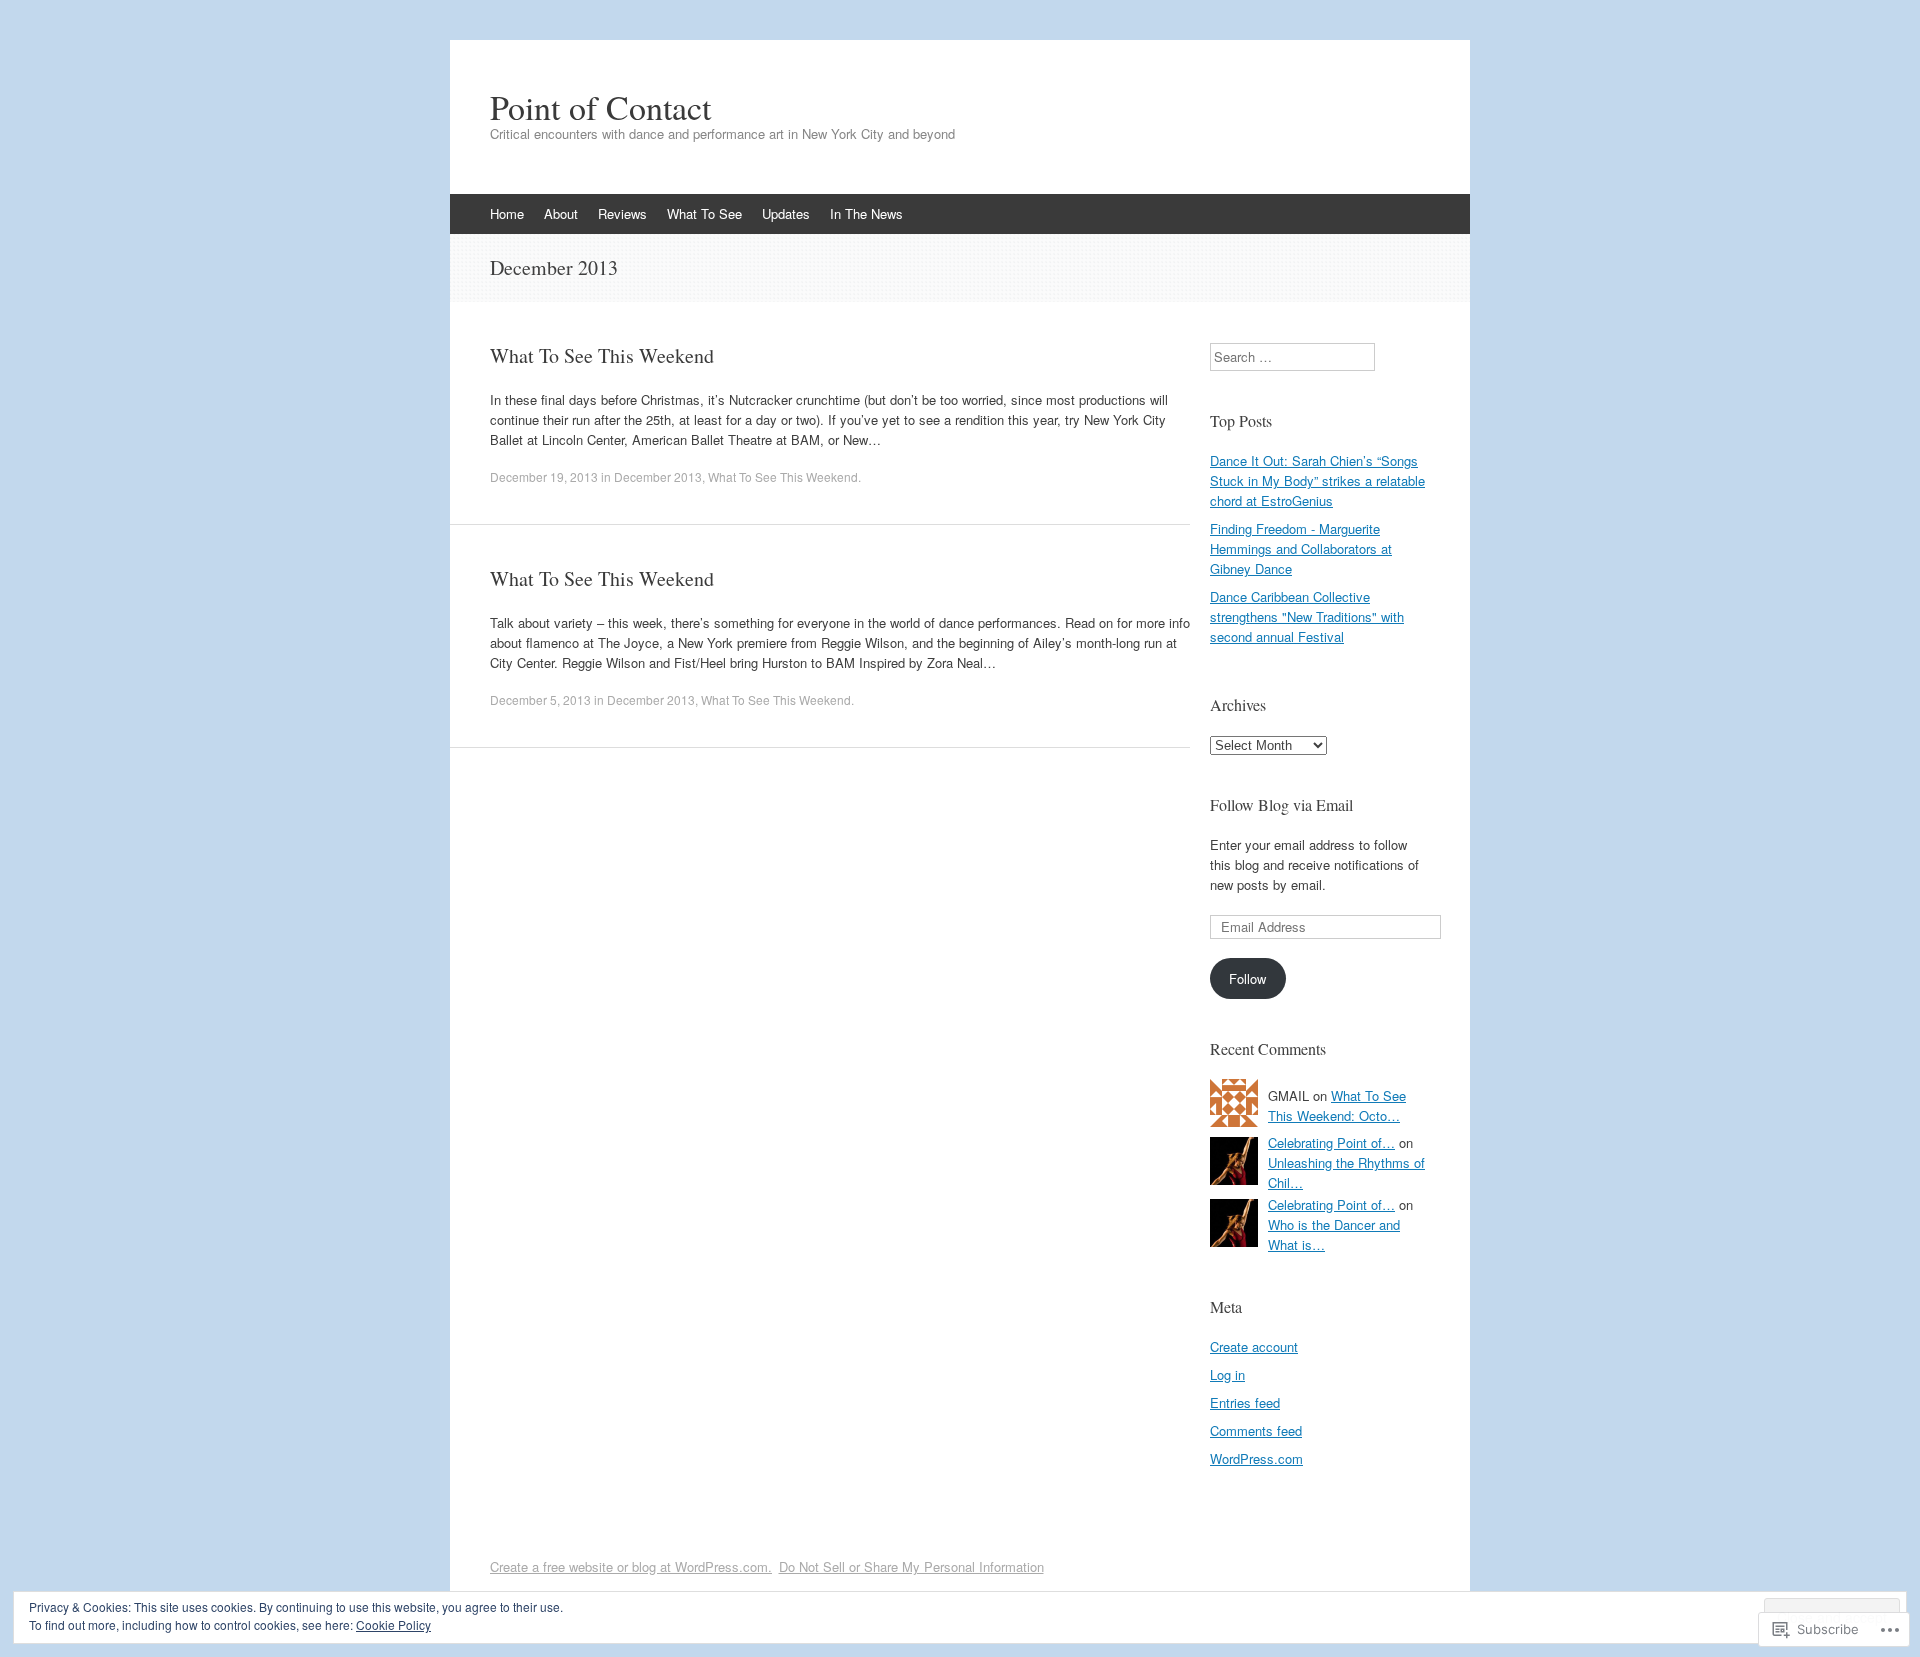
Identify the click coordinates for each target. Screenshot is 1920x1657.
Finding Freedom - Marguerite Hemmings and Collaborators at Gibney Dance (1301, 548)
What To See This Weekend (602, 355)
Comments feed (1256, 1430)
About (561, 213)
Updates (786, 213)
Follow (1247, 978)
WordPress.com (1256, 1458)
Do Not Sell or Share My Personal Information (911, 1566)
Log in (1227, 1374)
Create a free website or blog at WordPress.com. (631, 1566)
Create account (1254, 1346)
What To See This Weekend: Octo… (1337, 1105)
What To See (704, 213)
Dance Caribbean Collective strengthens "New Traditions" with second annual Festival (1307, 616)
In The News (866, 213)
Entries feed (1245, 1402)
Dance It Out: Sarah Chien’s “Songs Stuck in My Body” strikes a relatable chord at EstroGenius (1317, 480)
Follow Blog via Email (1281, 804)
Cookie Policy (393, 1624)
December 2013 (658, 476)
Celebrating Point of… (1331, 1142)
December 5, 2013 (540, 699)
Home (507, 213)
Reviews (622, 213)
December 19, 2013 (544, 476)
